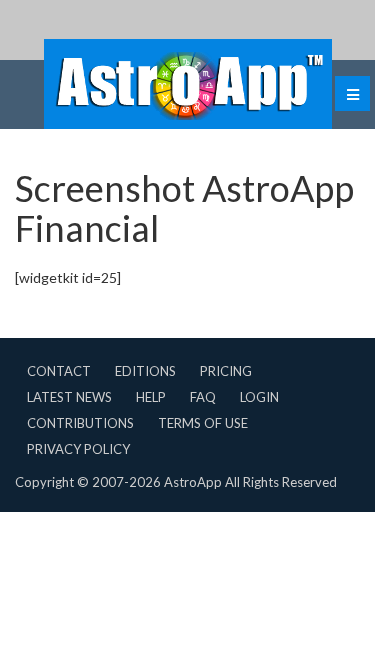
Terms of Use (203, 423)
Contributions (80, 423)
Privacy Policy (78, 449)
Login (259, 397)
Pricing (226, 371)
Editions (145, 371)
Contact (59, 371)
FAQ (203, 397)
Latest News (69, 397)
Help (151, 397)
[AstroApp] (188, 84)
